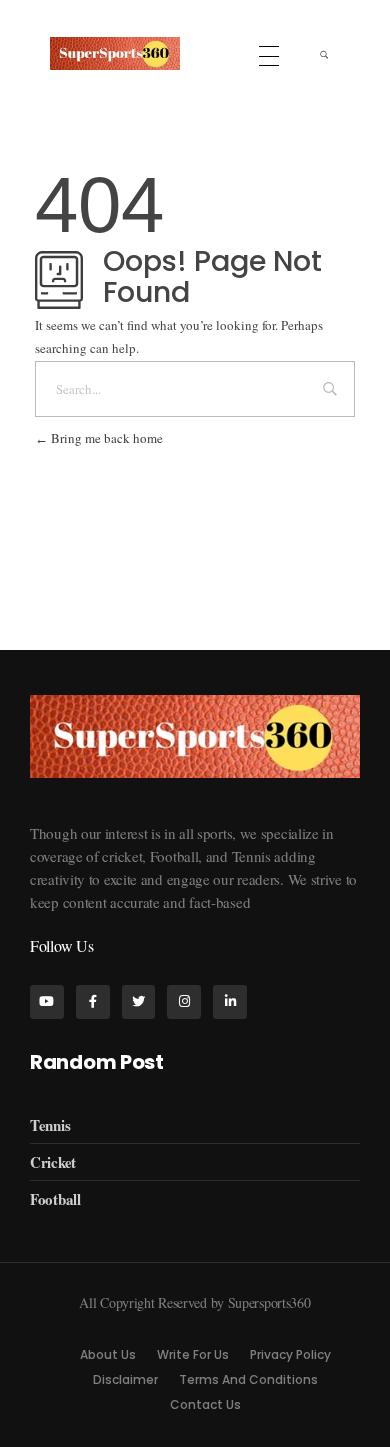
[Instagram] (184, 1002)
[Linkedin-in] (230, 1002)
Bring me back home (105, 438)
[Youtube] (47, 1002)
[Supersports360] (115, 53)
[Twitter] (139, 1002)
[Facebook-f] (93, 1002)
